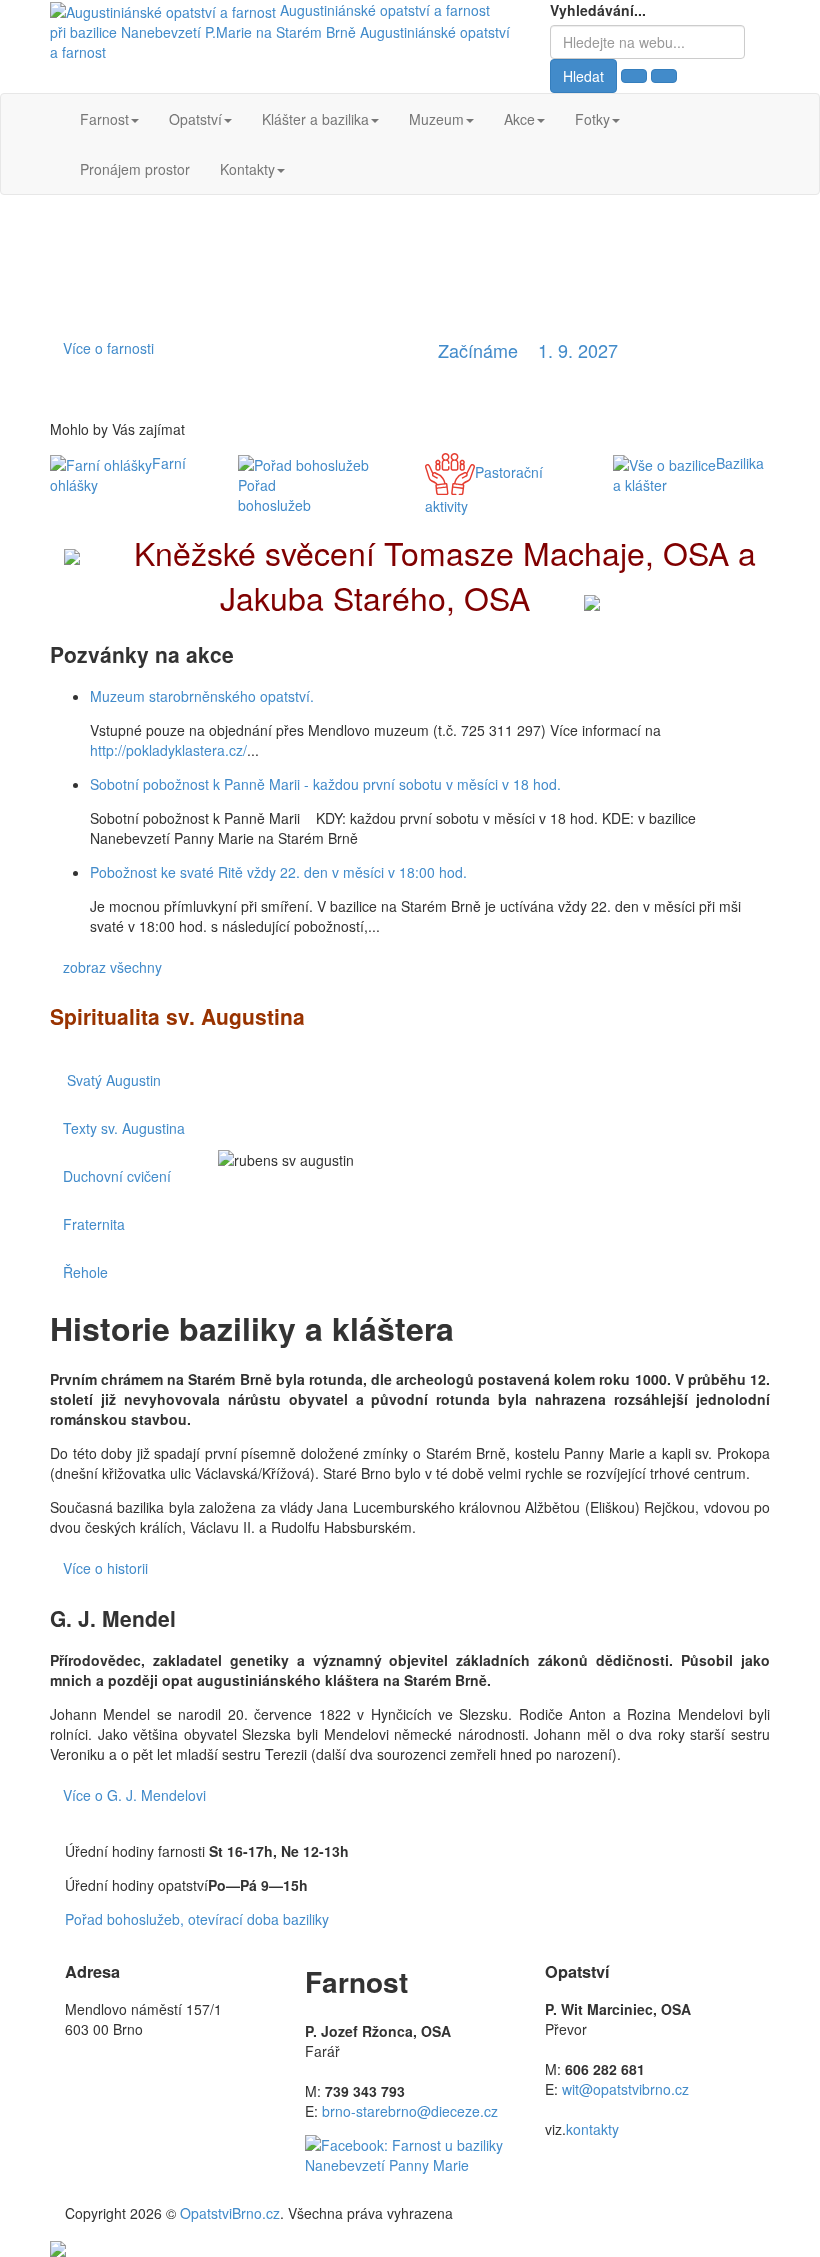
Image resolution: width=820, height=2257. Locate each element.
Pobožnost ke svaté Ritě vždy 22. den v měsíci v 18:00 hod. (278, 872)
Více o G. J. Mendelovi (134, 1795)
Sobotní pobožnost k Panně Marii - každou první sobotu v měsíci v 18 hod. (325, 784)
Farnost (104, 119)
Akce (519, 119)
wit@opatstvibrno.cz (625, 2089)
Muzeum (436, 119)
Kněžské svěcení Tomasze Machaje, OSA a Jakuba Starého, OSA (440, 575)
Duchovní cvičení (117, 1176)
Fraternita (94, 1224)
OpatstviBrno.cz (230, 2213)
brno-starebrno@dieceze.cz (410, 2111)
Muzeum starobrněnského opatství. (202, 696)
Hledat (583, 76)
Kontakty (247, 169)
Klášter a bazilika (315, 119)
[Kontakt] (58, 2247)
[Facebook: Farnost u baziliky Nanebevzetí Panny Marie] (410, 2152)
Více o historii (105, 1568)
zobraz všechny (112, 967)
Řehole (85, 1272)
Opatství (195, 119)
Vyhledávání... (598, 10)
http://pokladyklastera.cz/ (168, 750)
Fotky (592, 119)
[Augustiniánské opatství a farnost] (165, 10)
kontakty (592, 2129)
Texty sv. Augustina (124, 1128)
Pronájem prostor (135, 169)
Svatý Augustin (132, 1080)
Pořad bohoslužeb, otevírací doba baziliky (197, 1919)
